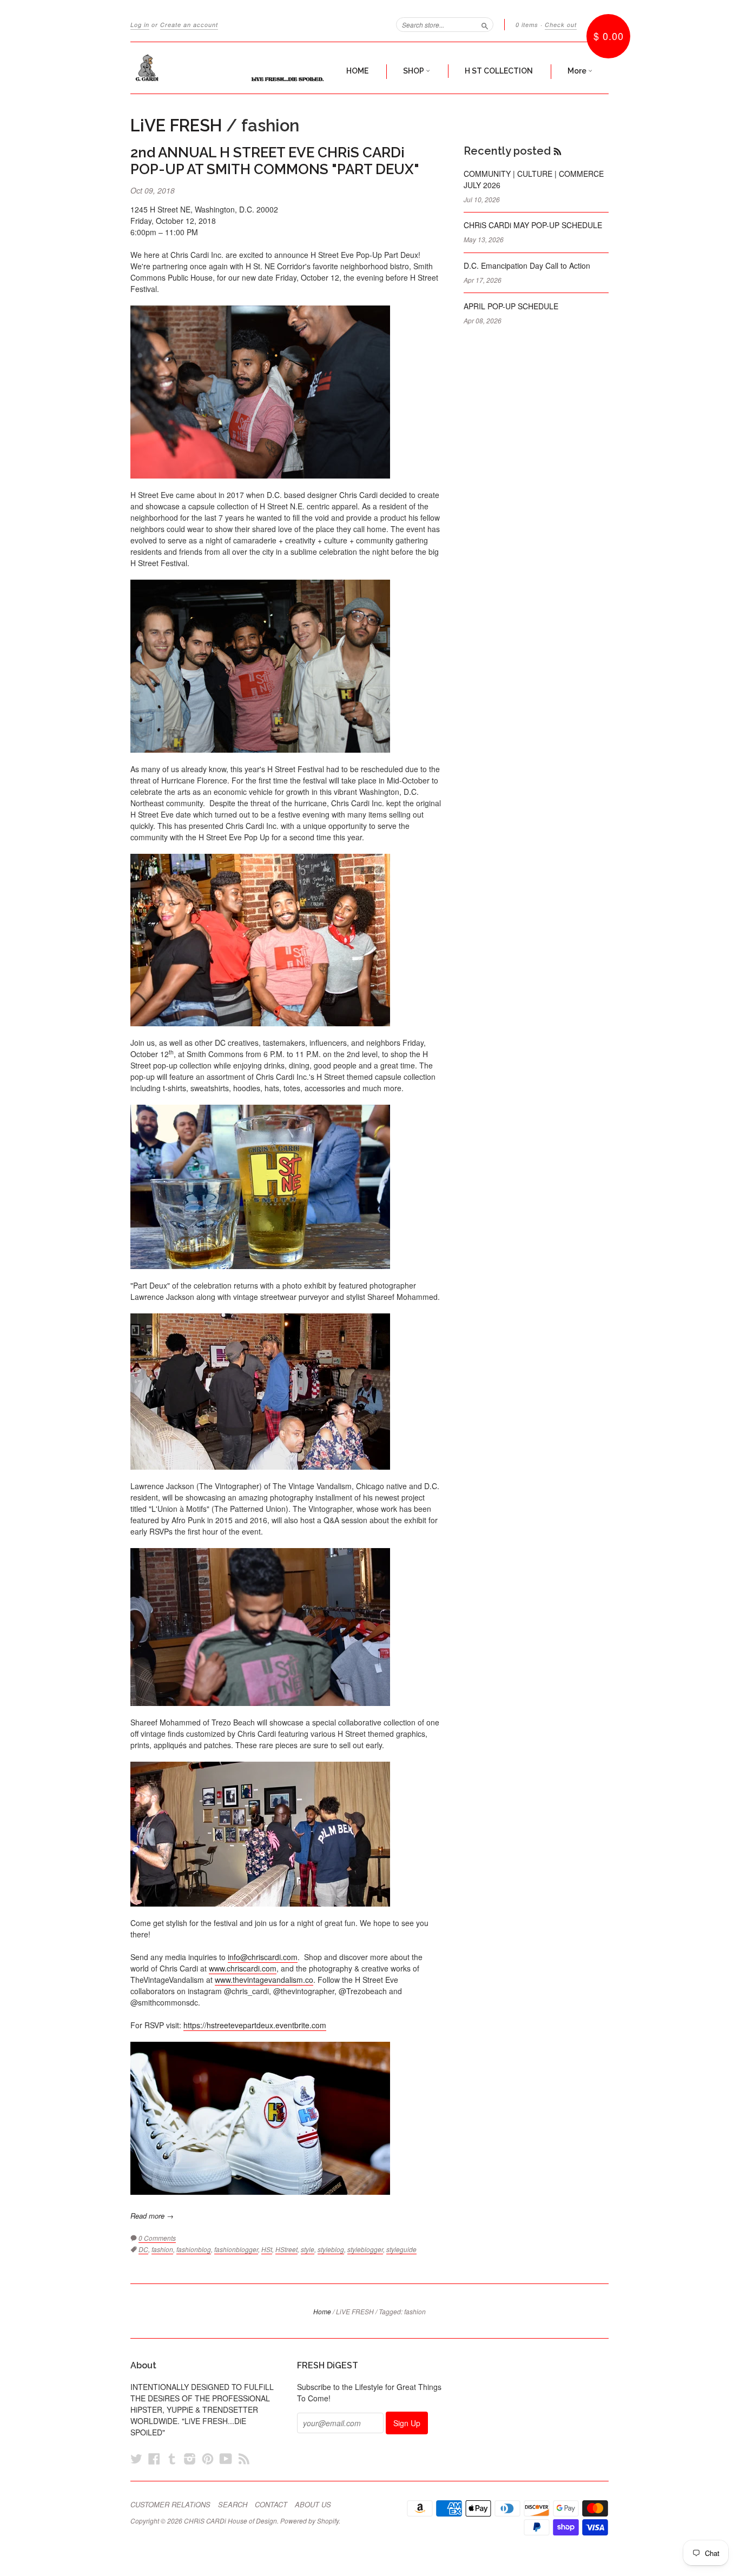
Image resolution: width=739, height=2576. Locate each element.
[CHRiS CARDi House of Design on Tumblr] (172, 2458)
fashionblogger (236, 2249)
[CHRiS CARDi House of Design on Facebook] (154, 2458)
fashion (162, 2249)
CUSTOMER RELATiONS (170, 2505)
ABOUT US (313, 2505)
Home (322, 2311)
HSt (267, 2249)
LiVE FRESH (176, 125)
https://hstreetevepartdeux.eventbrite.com (255, 2025)
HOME (357, 71)
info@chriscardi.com (263, 1957)
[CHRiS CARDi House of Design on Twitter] (136, 2458)
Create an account (189, 25)
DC (143, 2249)
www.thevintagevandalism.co (264, 1980)
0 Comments (157, 2238)
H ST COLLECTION (499, 71)
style (308, 2249)
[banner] (230, 68)
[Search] (485, 24)
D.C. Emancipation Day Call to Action (527, 265)
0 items (527, 25)
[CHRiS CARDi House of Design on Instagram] (190, 2458)
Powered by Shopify (309, 2521)
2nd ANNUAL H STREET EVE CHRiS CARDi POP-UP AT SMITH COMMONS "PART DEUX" (275, 161)
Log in (140, 25)
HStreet (286, 2249)
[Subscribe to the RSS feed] (557, 151)
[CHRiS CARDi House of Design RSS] (244, 2458)
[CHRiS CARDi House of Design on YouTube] (226, 2458)
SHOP (414, 71)
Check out (561, 25)
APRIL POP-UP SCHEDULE (511, 306)
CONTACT (271, 2505)
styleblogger (365, 2249)
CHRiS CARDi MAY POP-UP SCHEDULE (533, 225)
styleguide (401, 2249)
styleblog (331, 2249)
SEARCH (233, 2505)
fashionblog (194, 2249)
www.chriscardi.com (243, 1968)
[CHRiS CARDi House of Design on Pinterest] (208, 2458)
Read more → (152, 2216)
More (578, 71)
